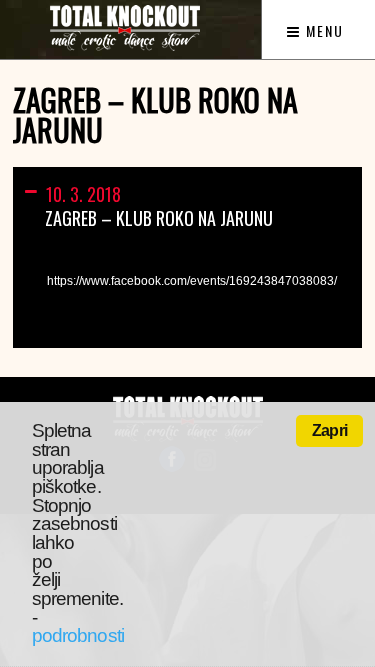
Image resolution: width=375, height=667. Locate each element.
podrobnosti (78, 635)
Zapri (329, 430)
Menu (322, 30)
